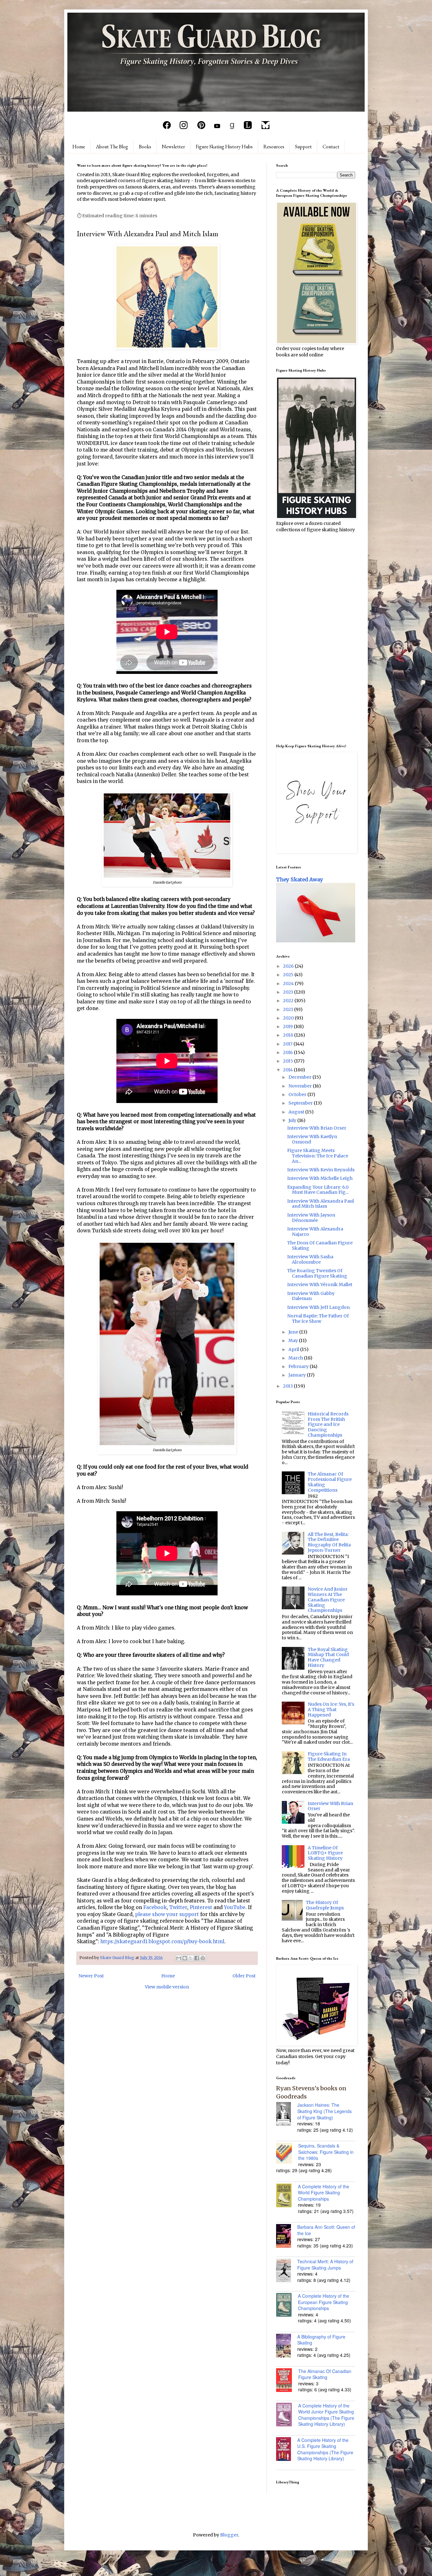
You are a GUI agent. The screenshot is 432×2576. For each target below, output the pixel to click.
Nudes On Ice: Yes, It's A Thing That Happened (331, 1710)
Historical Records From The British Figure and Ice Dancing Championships (328, 1424)
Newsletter (173, 147)
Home (79, 147)
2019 (288, 1026)
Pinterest (201, 1907)
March (296, 1358)
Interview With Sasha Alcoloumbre (310, 1259)
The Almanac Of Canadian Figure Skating (325, 2374)
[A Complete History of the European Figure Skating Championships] (287, 2306)
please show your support (167, 1914)
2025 (289, 975)
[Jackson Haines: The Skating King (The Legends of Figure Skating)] (287, 2115)
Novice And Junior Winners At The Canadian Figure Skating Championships (328, 1600)
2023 (289, 992)
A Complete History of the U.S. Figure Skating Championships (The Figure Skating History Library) (325, 2449)
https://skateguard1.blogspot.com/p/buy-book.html (162, 1941)
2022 (289, 1001)
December (300, 1077)
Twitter (178, 1907)
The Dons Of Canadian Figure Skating (320, 1245)
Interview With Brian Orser (317, 1128)
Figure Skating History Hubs (224, 147)
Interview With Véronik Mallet (320, 1285)
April (294, 1349)
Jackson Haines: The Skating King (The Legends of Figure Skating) (324, 2111)
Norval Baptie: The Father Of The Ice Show (318, 1319)
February (299, 1366)
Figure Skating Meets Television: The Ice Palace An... (318, 1156)
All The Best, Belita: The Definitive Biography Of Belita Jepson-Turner (329, 1542)
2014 (288, 1070)
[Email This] (179, 1958)
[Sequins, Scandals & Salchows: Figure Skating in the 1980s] (287, 2154)
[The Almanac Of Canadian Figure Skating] (287, 2381)
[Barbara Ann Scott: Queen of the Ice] (287, 2237)
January (298, 1375)
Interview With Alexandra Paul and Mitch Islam (321, 1204)
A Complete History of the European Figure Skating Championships (324, 2302)
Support (303, 147)
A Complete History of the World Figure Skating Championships (324, 2193)
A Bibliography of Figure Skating (321, 2340)
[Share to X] (191, 1958)
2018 (289, 1035)
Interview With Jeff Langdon (318, 1307)
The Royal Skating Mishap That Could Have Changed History (328, 1657)
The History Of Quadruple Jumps (325, 1905)
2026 (289, 966)
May (294, 1340)
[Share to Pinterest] (203, 1958)
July (293, 1120)
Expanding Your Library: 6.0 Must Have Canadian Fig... (318, 1190)
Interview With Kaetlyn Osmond (312, 1139)
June (294, 1332)
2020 (289, 1018)
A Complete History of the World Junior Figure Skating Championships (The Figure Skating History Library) (326, 2415)
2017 (288, 1044)
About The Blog (112, 147)
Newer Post (91, 1976)
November (301, 1086)
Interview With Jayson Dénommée (311, 1218)
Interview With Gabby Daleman (311, 1296)
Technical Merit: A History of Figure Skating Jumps (325, 2265)
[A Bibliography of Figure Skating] (287, 2346)
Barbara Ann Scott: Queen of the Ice (326, 2230)
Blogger (229, 2535)
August (297, 1112)
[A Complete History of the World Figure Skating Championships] (287, 2196)
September (301, 1103)
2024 (289, 983)
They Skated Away (300, 879)
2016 (288, 1052)
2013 (288, 1386)
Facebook (155, 1907)
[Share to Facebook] (197, 1958)
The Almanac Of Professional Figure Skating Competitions (330, 1482)
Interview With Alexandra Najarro (315, 1232)
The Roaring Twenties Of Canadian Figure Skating (317, 1273)
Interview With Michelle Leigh (320, 1178)
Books (145, 147)
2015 (289, 1061)
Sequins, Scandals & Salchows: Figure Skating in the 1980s (326, 2152)
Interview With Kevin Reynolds (321, 1170)
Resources (274, 147)
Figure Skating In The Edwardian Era (329, 1756)
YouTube (235, 1907)
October (298, 1094)
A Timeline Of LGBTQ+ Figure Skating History (325, 1853)
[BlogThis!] (185, 1958)
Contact (331, 147)
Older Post (244, 1976)
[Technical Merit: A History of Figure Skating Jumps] (287, 2271)
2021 (289, 1009)
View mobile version (167, 1987)
